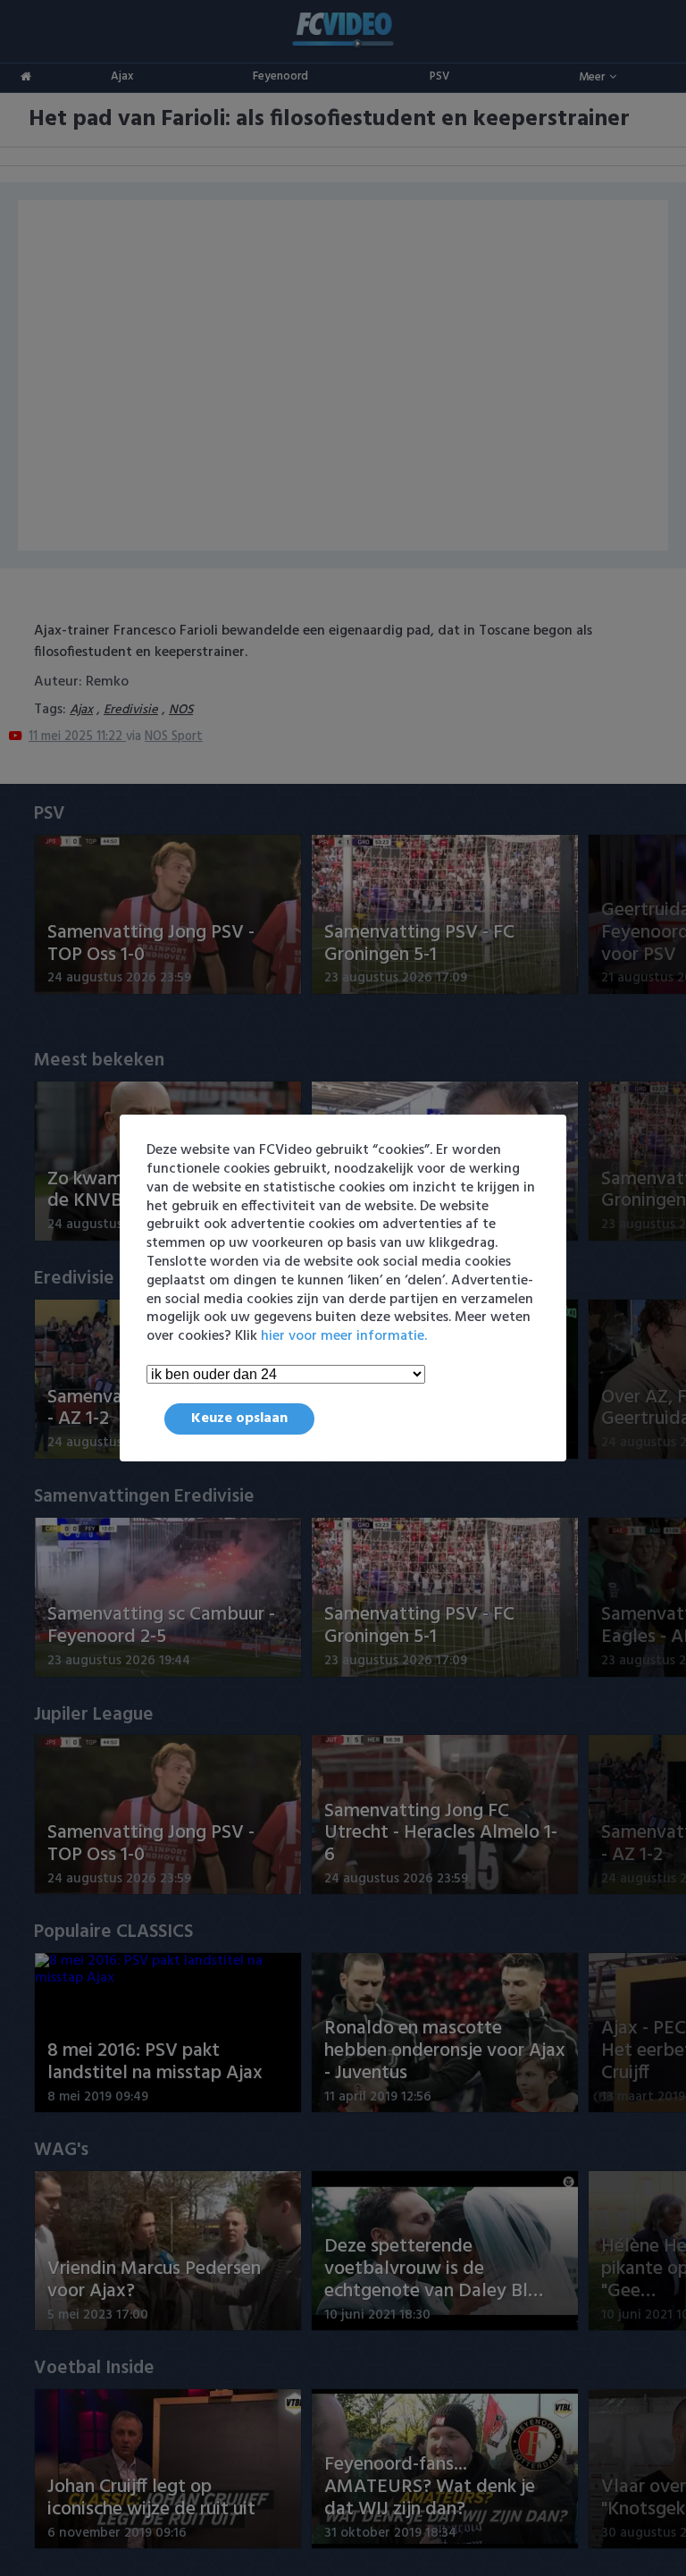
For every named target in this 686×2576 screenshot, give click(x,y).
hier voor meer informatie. (344, 1336)
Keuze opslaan (239, 1418)
